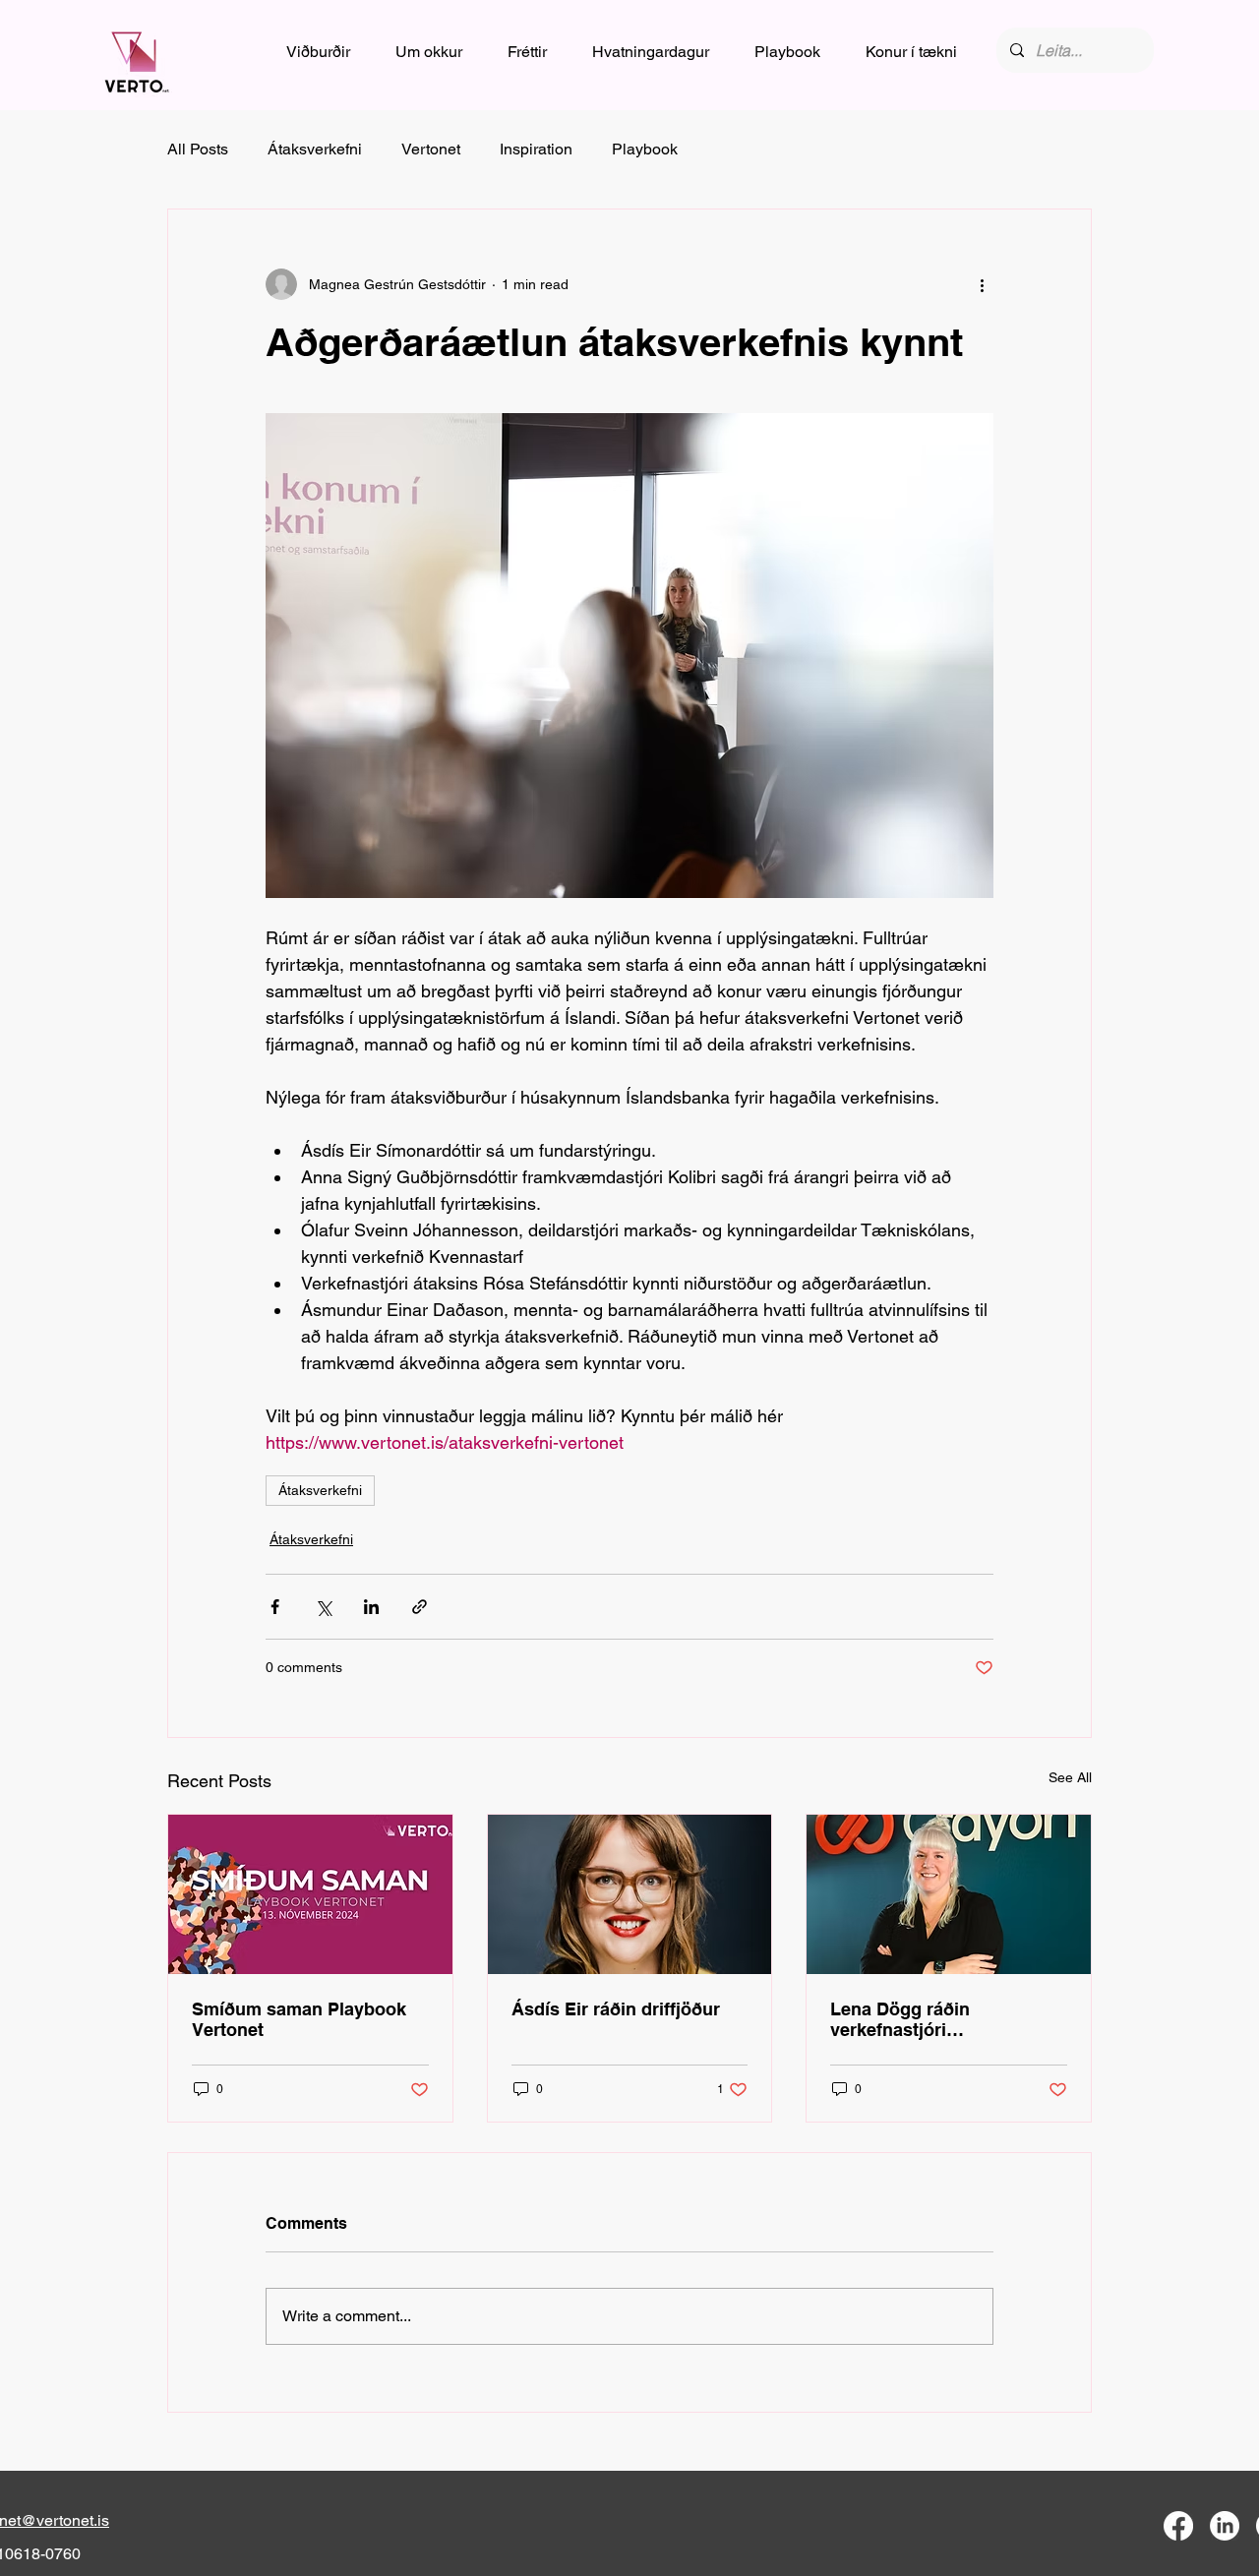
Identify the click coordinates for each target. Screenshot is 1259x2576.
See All (1070, 1777)
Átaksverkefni (315, 149)
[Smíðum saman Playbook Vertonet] (310, 1894)
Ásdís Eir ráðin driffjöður (616, 2009)
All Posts (198, 149)
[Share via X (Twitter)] (323, 1607)
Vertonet (431, 149)
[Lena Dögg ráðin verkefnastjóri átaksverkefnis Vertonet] (949, 1894)
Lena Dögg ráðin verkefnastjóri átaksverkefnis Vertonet (929, 2019)
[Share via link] (420, 1607)
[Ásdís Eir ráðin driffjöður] (630, 1894)
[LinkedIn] (1225, 2526)
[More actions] (982, 284)
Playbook (645, 149)
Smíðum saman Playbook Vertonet (299, 2019)
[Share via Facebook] (275, 1607)
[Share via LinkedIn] (371, 1607)
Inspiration (536, 149)
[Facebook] (1178, 2526)
